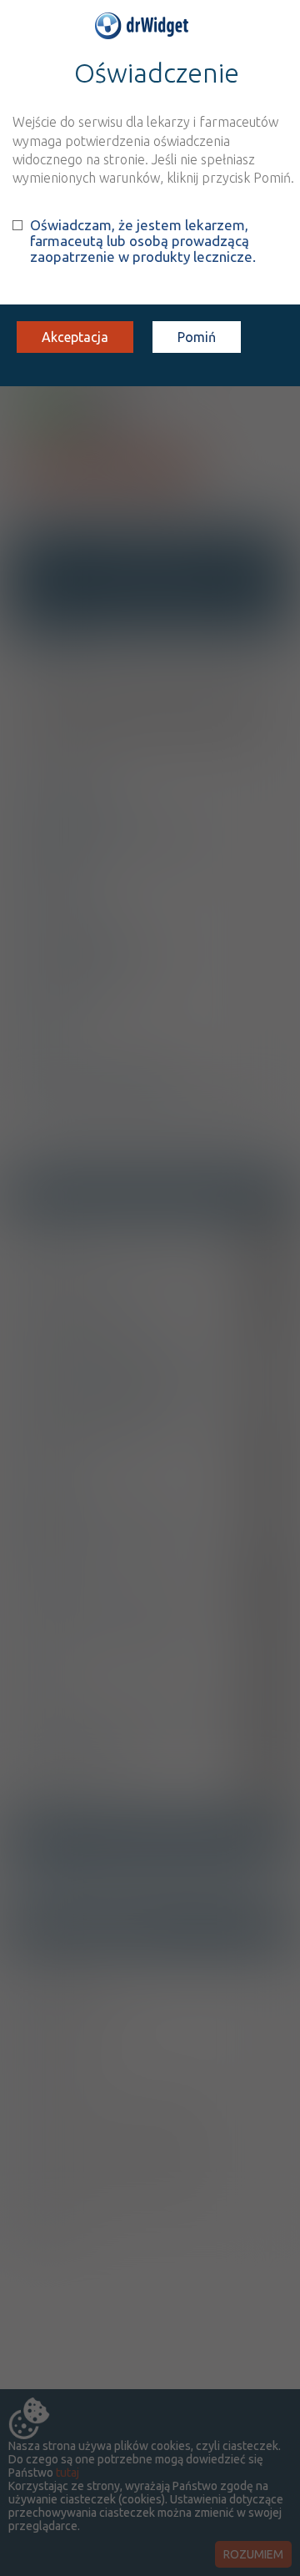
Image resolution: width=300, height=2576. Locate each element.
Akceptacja (75, 337)
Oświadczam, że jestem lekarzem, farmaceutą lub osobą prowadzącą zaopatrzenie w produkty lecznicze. (143, 241)
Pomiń (197, 337)
